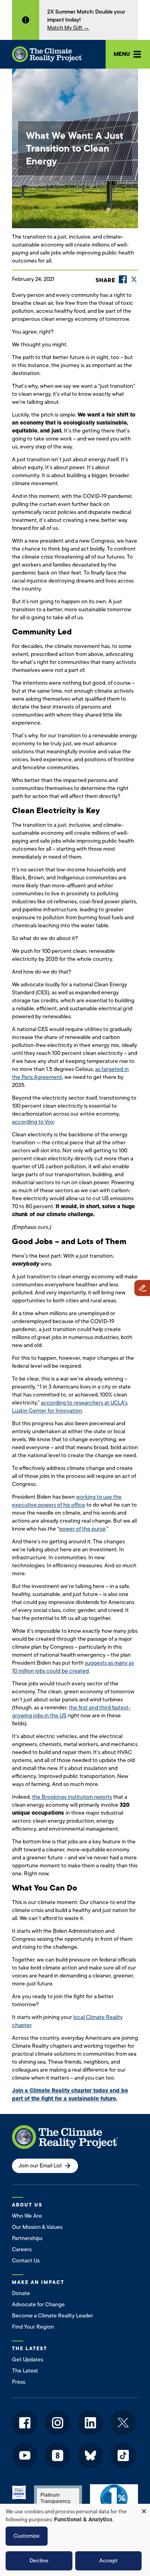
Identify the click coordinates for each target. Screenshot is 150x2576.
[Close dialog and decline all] (144, 2509)
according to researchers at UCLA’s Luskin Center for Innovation (70, 1407)
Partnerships (27, 2238)
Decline (39, 2561)
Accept (108, 2561)
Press (19, 2382)
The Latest (25, 2371)
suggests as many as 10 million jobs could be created (73, 1667)
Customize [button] (27, 2536)
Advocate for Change (38, 2304)
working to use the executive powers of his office (67, 1501)
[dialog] (75, 2540)
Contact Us (26, 2261)
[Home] (47, 54)
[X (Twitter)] (134, 279)
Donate (21, 2293)
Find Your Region (33, 2327)
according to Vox (33, 1122)
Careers (22, 2249)
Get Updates (28, 2360)
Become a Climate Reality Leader (53, 2316)
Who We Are (27, 2216)
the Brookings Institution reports (72, 1797)
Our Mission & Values (37, 2227)
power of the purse (82, 1529)
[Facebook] (123, 279)
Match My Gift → (68, 28)
